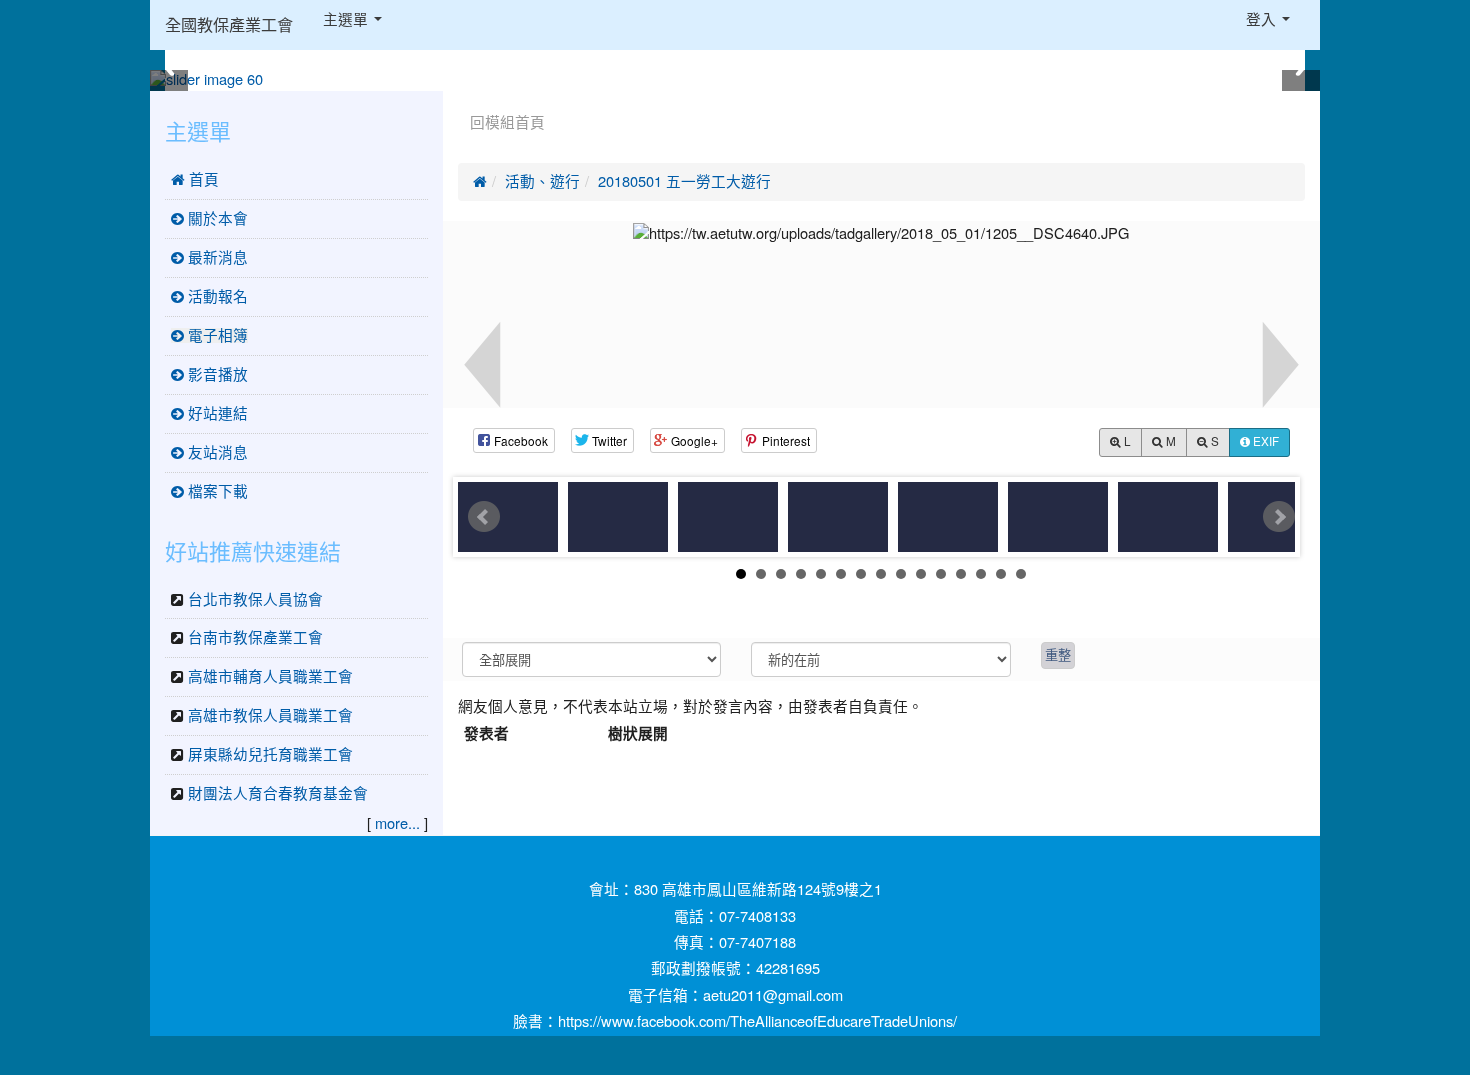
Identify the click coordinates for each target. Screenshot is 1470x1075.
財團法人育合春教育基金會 (278, 793)
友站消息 (216, 452)
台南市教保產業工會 (255, 637)
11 (941, 574)
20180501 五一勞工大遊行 (684, 181)
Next (1279, 517)
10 (921, 574)
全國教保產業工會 (229, 25)
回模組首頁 (507, 122)
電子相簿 (216, 335)
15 (1021, 574)
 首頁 (195, 179)
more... (397, 823)
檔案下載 (216, 491)
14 (1001, 574)
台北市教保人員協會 (255, 599)
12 (961, 574)
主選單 (347, 19)
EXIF (1264, 442)
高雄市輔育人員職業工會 (270, 676)
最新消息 (216, 257)
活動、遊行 (542, 181)
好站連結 (216, 413)
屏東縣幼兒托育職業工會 (270, 754)
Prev (484, 517)
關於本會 (216, 218)
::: (462, 98)
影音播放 (216, 374)
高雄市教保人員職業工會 (270, 715)
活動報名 (216, 296)
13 (981, 574)
